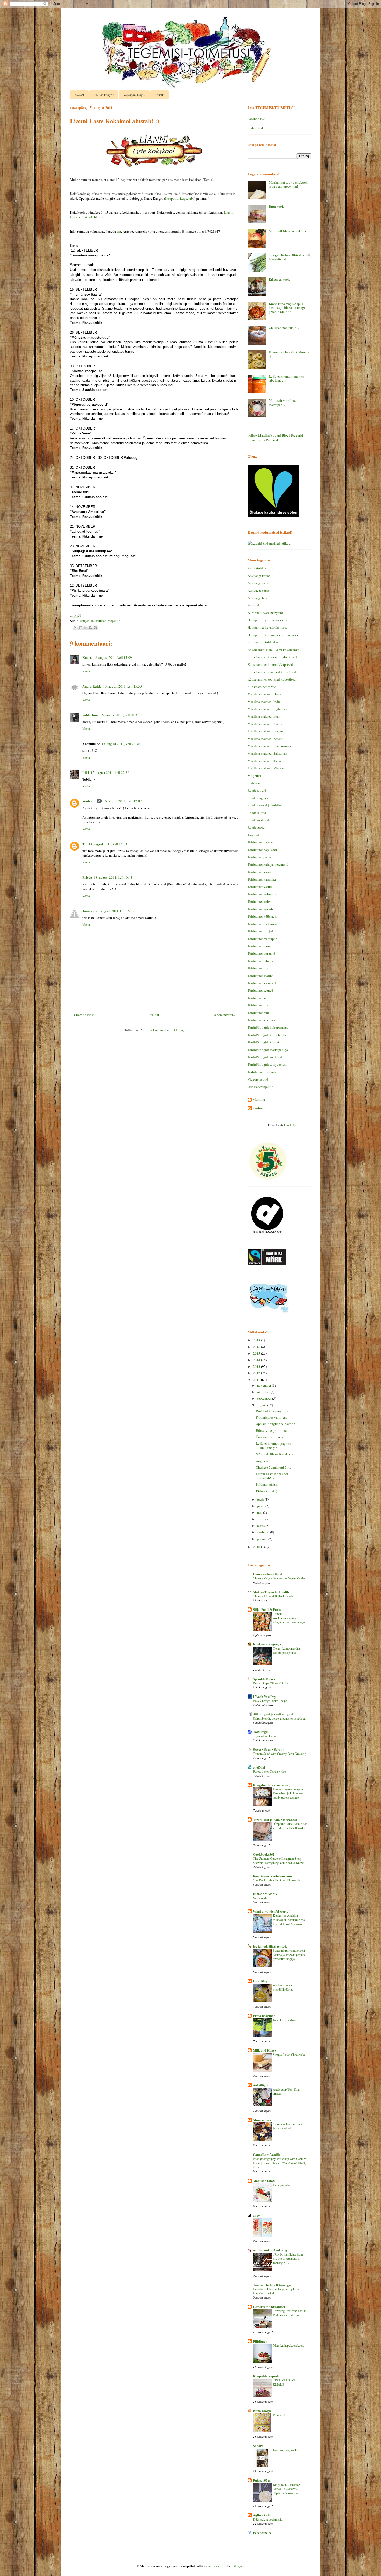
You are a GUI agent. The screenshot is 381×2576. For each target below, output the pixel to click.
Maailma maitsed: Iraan (264, 716)
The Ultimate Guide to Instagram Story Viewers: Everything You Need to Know (278, 1861)
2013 (257, 1366)
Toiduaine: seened (260, 990)
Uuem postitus (84, 1015)
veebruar (264, 1532)
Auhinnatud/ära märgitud (265, 613)
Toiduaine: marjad (260, 931)
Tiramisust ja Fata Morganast (275, 1819)
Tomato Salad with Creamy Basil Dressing (279, 1754)
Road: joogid (257, 790)
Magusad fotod (264, 2181)
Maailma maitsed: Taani (264, 761)
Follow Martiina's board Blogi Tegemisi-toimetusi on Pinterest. (276, 438)
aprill (261, 1519)
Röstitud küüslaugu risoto (274, 1411)
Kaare (87, 657)
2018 (257, 1340)
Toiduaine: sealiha (260, 976)
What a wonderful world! (271, 1911)
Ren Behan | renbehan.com (272, 1876)
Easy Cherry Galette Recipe (270, 1701)
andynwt (214, 2566)
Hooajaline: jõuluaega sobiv (267, 620)
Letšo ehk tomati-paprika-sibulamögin (287, 378)
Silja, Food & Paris (267, 1609)
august (262, 1405)
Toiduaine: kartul (260, 887)
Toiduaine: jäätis (259, 857)
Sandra (258, 2446)
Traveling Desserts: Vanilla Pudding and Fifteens (290, 2313)
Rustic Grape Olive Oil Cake (271, 1683)
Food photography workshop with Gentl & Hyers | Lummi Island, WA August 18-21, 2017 (280, 2163)
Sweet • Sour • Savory (269, 1749)
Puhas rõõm (262, 2480)
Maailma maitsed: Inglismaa (267, 709)
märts (261, 1526)
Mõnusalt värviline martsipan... (282, 403)
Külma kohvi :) (266, 1491)
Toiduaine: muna (259, 946)
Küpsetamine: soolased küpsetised (272, 679)
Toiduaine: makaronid (263, 924)
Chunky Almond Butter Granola (273, 1596)
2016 (257, 1347)
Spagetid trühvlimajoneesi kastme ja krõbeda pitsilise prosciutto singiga (289, 1955)
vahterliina (91, 715)
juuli (261, 1499)
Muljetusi (86, 621)
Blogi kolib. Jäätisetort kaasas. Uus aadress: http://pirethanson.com (287, 2489)
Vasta (86, 671)
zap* (256, 2215)
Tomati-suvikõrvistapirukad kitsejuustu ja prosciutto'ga (289, 1618)
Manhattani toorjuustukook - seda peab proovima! (289, 184)
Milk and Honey (265, 2050)
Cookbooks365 (264, 1854)
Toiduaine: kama (259, 872)
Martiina (259, 1100)
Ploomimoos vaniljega (272, 1417)
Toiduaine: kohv (259, 901)
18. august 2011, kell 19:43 (113, 877)
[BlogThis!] (81, 628)
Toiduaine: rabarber (261, 961)
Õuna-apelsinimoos (269, 1437)
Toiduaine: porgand (261, 953)
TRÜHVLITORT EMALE (284, 2382)
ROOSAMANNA (265, 1894)
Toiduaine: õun (258, 1013)
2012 (257, 1373)
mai (260, 1512)
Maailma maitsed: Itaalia (265, 724)
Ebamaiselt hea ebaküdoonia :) (289, 354)
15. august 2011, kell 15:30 (122, 686)
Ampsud (253, 605)
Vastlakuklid (261, 1898)
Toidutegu (260, 1732)
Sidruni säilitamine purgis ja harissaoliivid (289, 2126)
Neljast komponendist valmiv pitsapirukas (286, 1650)
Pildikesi (254, 783)
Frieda (87, 877)
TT (85, 844)
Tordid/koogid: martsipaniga (268, 1050)
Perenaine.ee (262, 2533)
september (265, 1398)
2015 (257, 1353)
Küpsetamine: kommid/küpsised (270, 664)
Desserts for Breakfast (269, 2306)
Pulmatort (279, 2415)
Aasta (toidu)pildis (261, 568)
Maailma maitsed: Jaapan (265, 731)
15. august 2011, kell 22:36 (110, 772)
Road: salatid (257, 813)
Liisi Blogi (261, 1981)
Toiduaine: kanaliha (262, 879)
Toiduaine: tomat (260, 1005)
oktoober (264, 1392)
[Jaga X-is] (86, 628)
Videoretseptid (258, 1079)
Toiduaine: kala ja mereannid (268, 864)
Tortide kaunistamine (262, 1072)
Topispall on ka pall (265, 1736)
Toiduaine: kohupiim (262, 894)
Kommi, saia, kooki (285, 2450)
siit (119, 231)
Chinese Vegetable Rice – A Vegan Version (280, 1578)
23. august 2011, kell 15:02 (115, 911)
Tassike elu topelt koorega (272, 2285)
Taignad (253, 835)
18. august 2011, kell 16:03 (108, 844)
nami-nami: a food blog (270, 2250)
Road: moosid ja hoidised (266, 805)
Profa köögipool (265, 2016)
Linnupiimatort (282, 2185)
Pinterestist (255, 128)
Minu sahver (262, 2120)
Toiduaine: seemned (262, 983)
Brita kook (276, 206)
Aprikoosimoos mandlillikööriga (283, 1987)
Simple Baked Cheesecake (289, 2055)
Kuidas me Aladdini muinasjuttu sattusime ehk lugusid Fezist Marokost (289, 1920)
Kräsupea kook (279, 279)
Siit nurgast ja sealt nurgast (273, 1714)
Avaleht (79, 95)
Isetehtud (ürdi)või (284, 2020)
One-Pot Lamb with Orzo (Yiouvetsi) (276, 1880)
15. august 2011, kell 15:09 (113, 657)
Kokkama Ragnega (267, 1644)
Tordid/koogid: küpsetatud (266, 1042)
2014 (257, 1360)
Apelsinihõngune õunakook (276, 1424)
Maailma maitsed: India (264, 702)
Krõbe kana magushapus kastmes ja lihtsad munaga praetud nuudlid (287, 308)
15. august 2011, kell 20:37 (120, 715)
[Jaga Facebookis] (90, 628)
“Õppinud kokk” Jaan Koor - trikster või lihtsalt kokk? (290, 1826)
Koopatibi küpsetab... (268, 2376)
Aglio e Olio (262, 2515)
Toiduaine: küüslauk (262, 916)
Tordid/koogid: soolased (265, 1057)
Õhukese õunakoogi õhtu (274, 1467)
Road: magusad (258, 798)
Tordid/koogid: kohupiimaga (268, 1027)
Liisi (86, 772)
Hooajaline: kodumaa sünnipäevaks (273, 635)
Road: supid (256, 827)
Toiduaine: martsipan (262, 939)
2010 (257, 1547)
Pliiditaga (260, 2341)
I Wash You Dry (264, 1696)
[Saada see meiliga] (76, 628)
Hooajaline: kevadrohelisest (267, 627)
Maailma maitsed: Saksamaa (267, 753)
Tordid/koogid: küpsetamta (267, 1035)
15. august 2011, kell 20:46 (121, 744)
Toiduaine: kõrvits (260, 909)
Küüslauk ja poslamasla (268, 2519)
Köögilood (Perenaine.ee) (271, 1785)
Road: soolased (258, 820)
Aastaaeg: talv (257, 598)
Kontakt (159, 95)
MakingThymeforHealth (271, 1592)
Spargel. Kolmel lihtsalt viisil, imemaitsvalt (290, 257)
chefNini (259, 1767)
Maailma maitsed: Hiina (264, 694)
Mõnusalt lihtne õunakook (288, 231)
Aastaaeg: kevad (259, 576)
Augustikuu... (265, 1461)
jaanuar (263, 1539)
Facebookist (256, 119)
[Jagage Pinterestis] (95, 628)
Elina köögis (262, 2411)
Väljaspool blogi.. (134, 95)
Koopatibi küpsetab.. (180, 198)
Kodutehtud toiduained (264, 642)
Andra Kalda (92, 686)
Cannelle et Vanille (267, 2154)
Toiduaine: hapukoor (262, 850)
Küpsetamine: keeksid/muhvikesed (272, 657)
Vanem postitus (224, 1015)
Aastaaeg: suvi (258, 583)
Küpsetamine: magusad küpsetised (272, 672)
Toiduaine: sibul (259, 998)
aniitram (89, 801)
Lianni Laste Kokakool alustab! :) (272, 1476)
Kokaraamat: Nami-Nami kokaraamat (273, 650)
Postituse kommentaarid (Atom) (162, 1030)
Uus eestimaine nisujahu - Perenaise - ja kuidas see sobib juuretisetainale (289, 1793)
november (264, 1385)
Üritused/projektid (108, 621)
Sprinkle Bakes (264, 1679)
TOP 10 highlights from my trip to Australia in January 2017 (288, 2258)
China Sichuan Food (268, 1574)
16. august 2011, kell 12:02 (122, 801)
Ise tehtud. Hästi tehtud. (270, 1946)
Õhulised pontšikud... (284, 328)
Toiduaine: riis (258, 968)
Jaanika (88, 911)
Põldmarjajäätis (267, 1484)
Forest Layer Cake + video (269, 1771)
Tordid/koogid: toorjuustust (267, 1064)
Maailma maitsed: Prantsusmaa (269, 746)
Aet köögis (260, 2085)
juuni (261, 1506)
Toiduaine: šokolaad (262, 1020)
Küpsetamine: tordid (262, 687)
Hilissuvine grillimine (271, 1430)
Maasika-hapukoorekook (288, 2345)
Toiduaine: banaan (261, 842)
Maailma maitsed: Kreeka (265, 739)
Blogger (238, 2566)
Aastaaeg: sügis (258, 590)
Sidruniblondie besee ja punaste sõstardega (279, 1718)
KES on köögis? (104, 95)
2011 (257, 1380)
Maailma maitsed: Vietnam (266, 768)
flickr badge (290, 1125)
